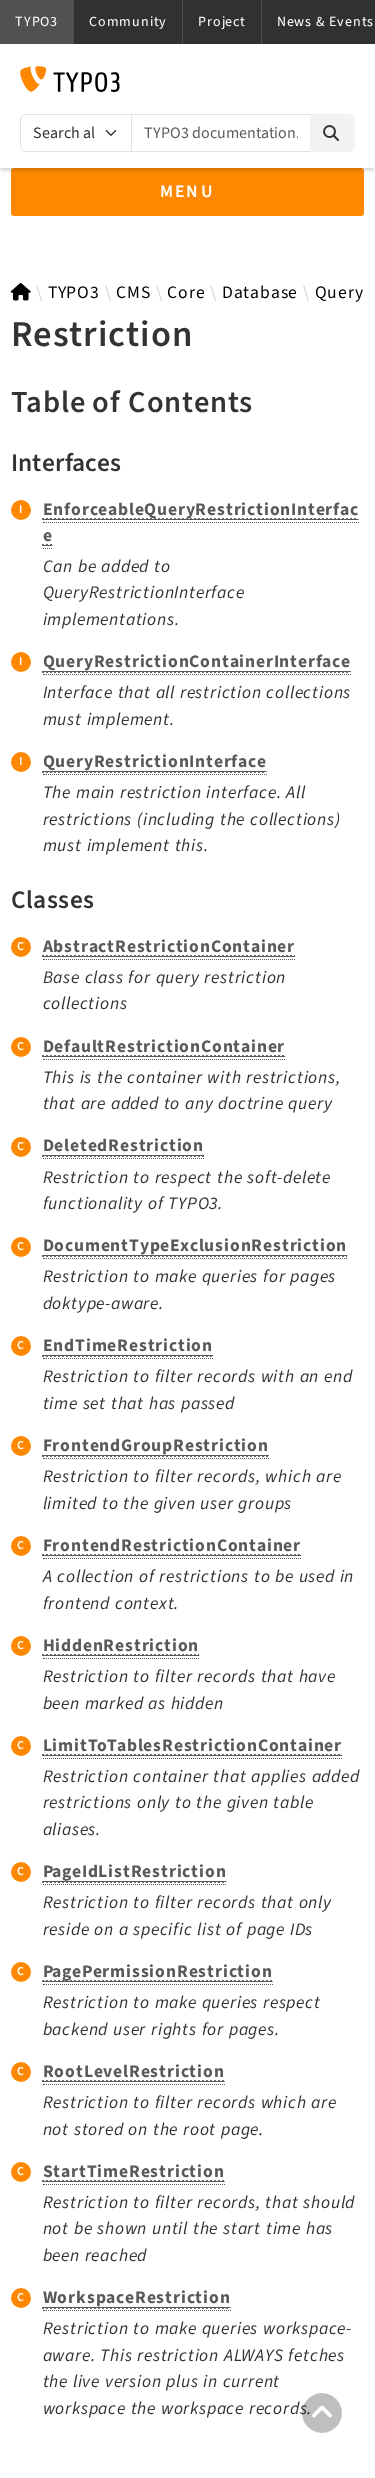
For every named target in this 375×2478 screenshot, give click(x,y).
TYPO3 (74, 292)
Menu (188, 191)
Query (339, 292)
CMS (133, 292)
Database (260, 292)
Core (186, 292)
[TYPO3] (21, 292)
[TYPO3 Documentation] (70, 79)
